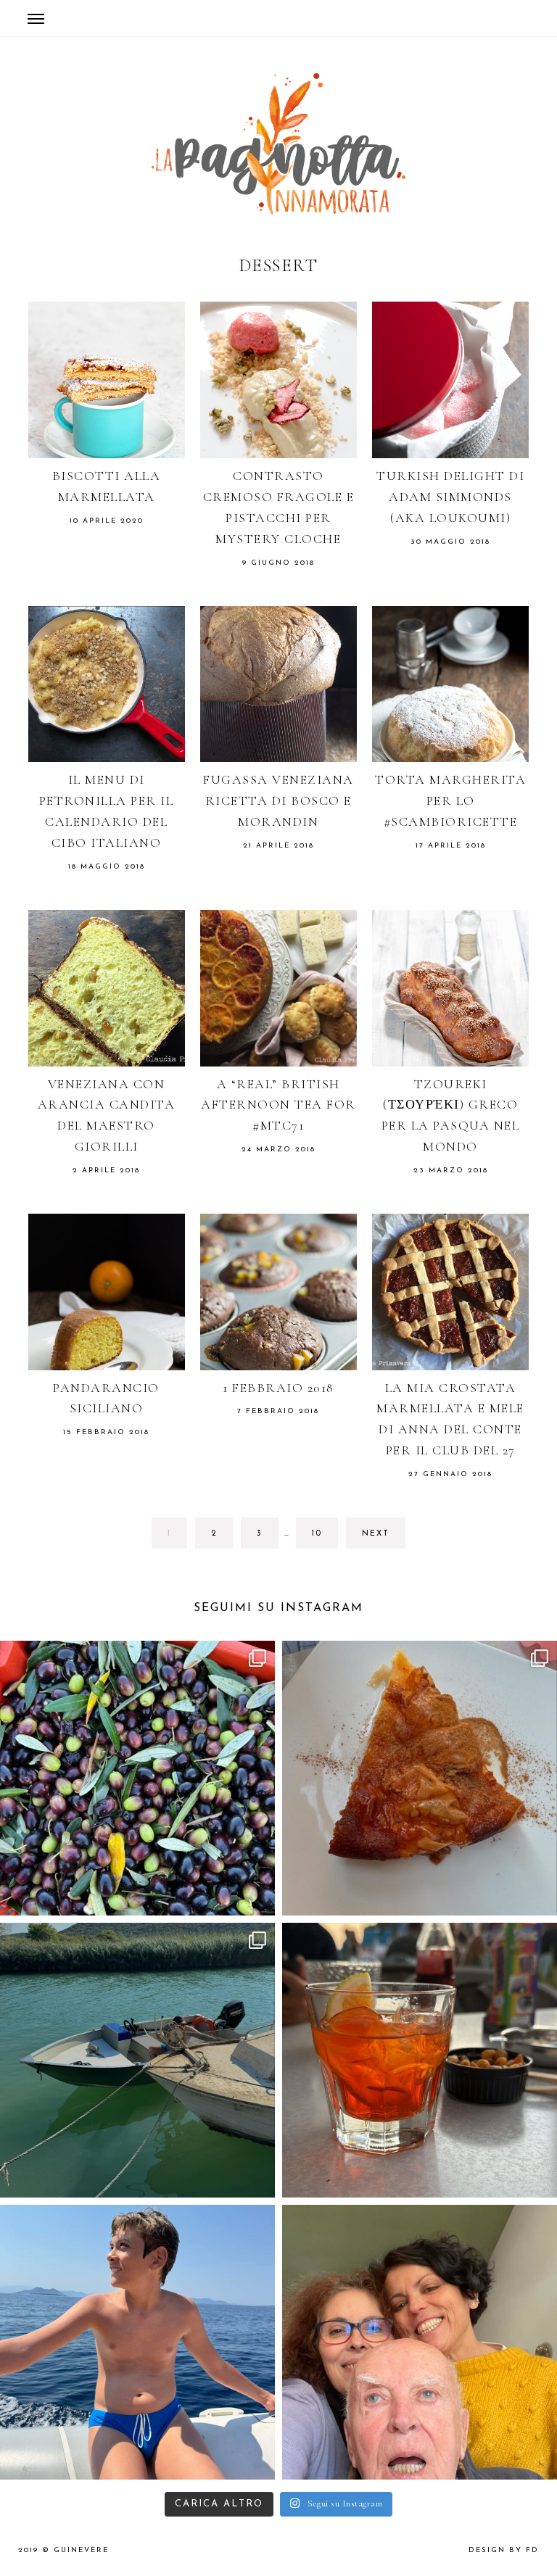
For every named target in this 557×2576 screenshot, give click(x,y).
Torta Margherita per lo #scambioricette (450, 800)
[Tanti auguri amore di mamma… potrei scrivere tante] (137, 2342)
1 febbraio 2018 (278, 1388)
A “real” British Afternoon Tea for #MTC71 (278, 1105)
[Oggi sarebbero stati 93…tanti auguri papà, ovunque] (420, 2342)
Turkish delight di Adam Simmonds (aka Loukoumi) (450, 497)
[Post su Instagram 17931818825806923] (137, 2060)
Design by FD (504, 2550)
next (376, 1534)
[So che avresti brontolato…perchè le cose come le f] (137, 1778)
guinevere (81, 2550)
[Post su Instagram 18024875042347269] (420, 1778)
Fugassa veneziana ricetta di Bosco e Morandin (278, 800)
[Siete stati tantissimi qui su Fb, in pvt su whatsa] (420, 2060)
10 (325, 1533)
